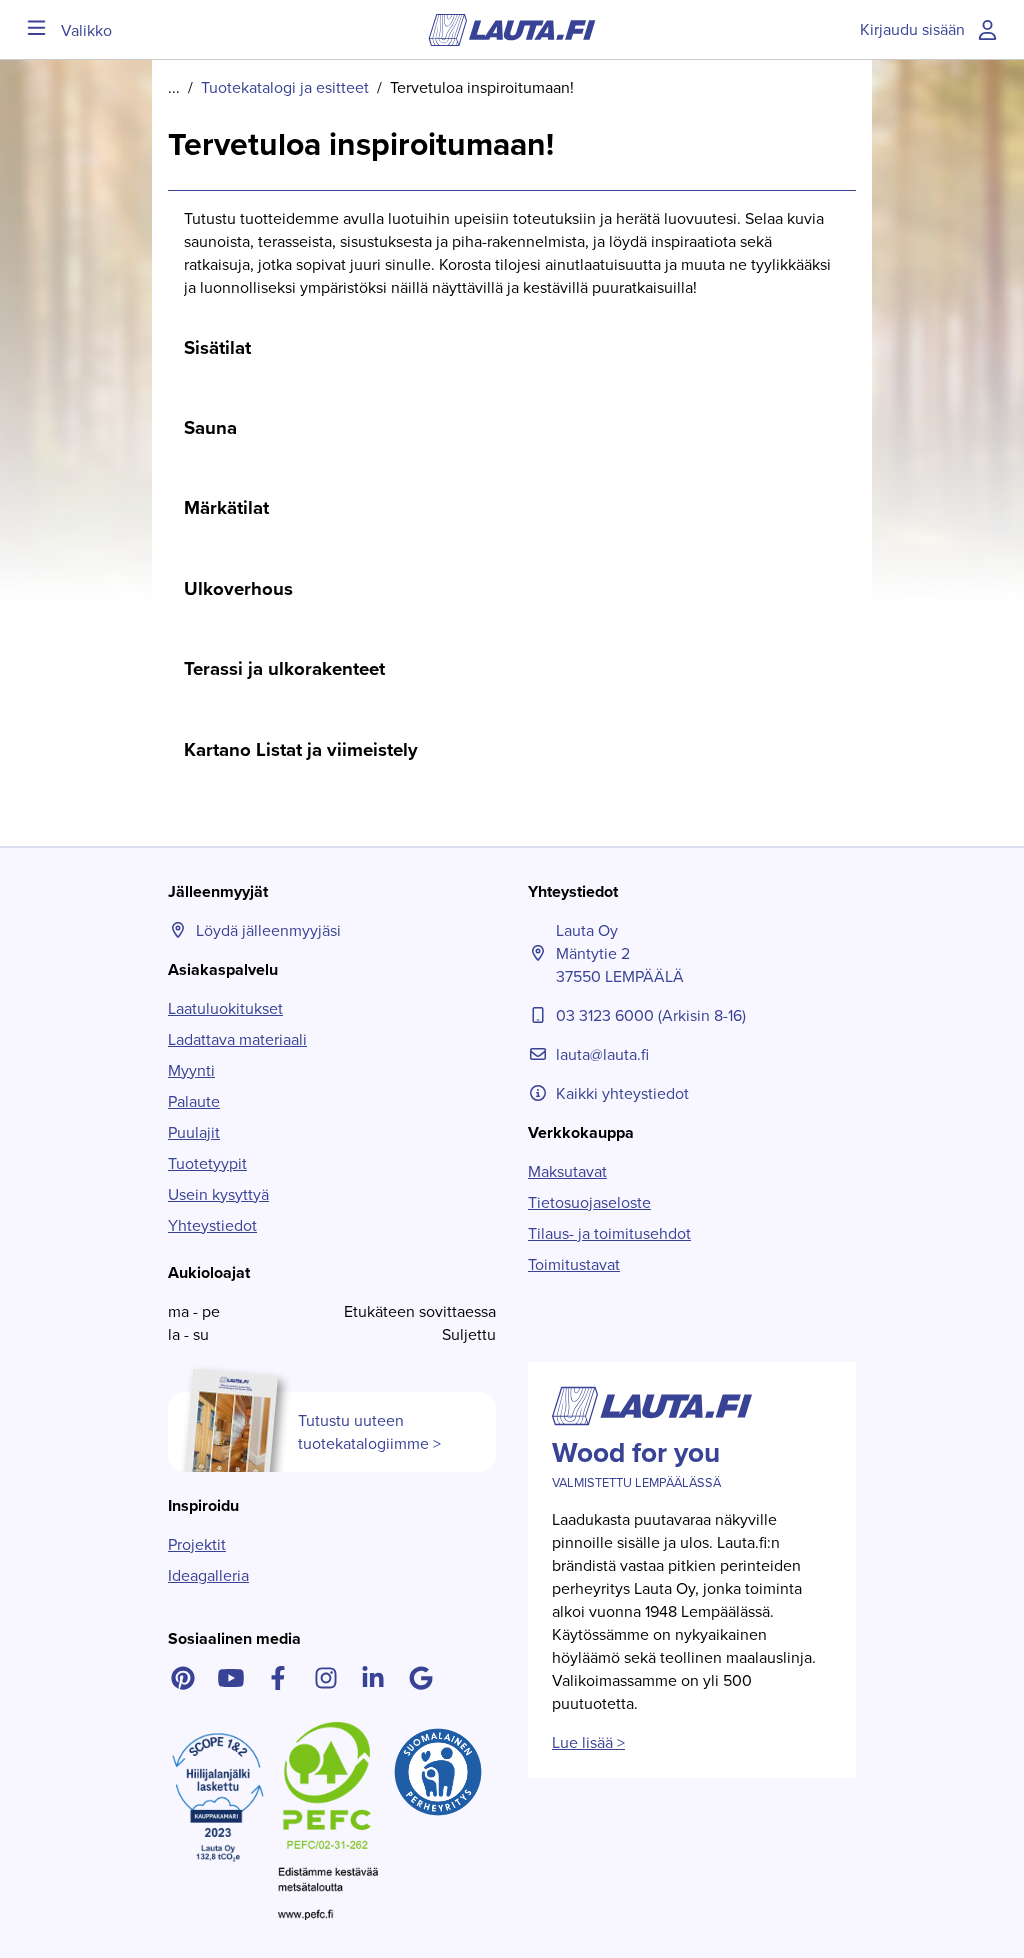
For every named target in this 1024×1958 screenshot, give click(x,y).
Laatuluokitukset (225, 1008)
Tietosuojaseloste (589, 1202)
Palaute (194, 1101)
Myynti (191, 1070)
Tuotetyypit (207, 1163)
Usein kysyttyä (218, 1194)
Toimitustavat (574, 1264)
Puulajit (194, 1132)
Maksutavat (567, 1171)
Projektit (197, 1544)
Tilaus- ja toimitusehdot (609, 1233)
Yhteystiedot (212, 1225)
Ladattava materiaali (237, 1039)
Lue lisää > (588, 1742)
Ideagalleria (208, 1575)
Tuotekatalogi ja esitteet (285, 87)
